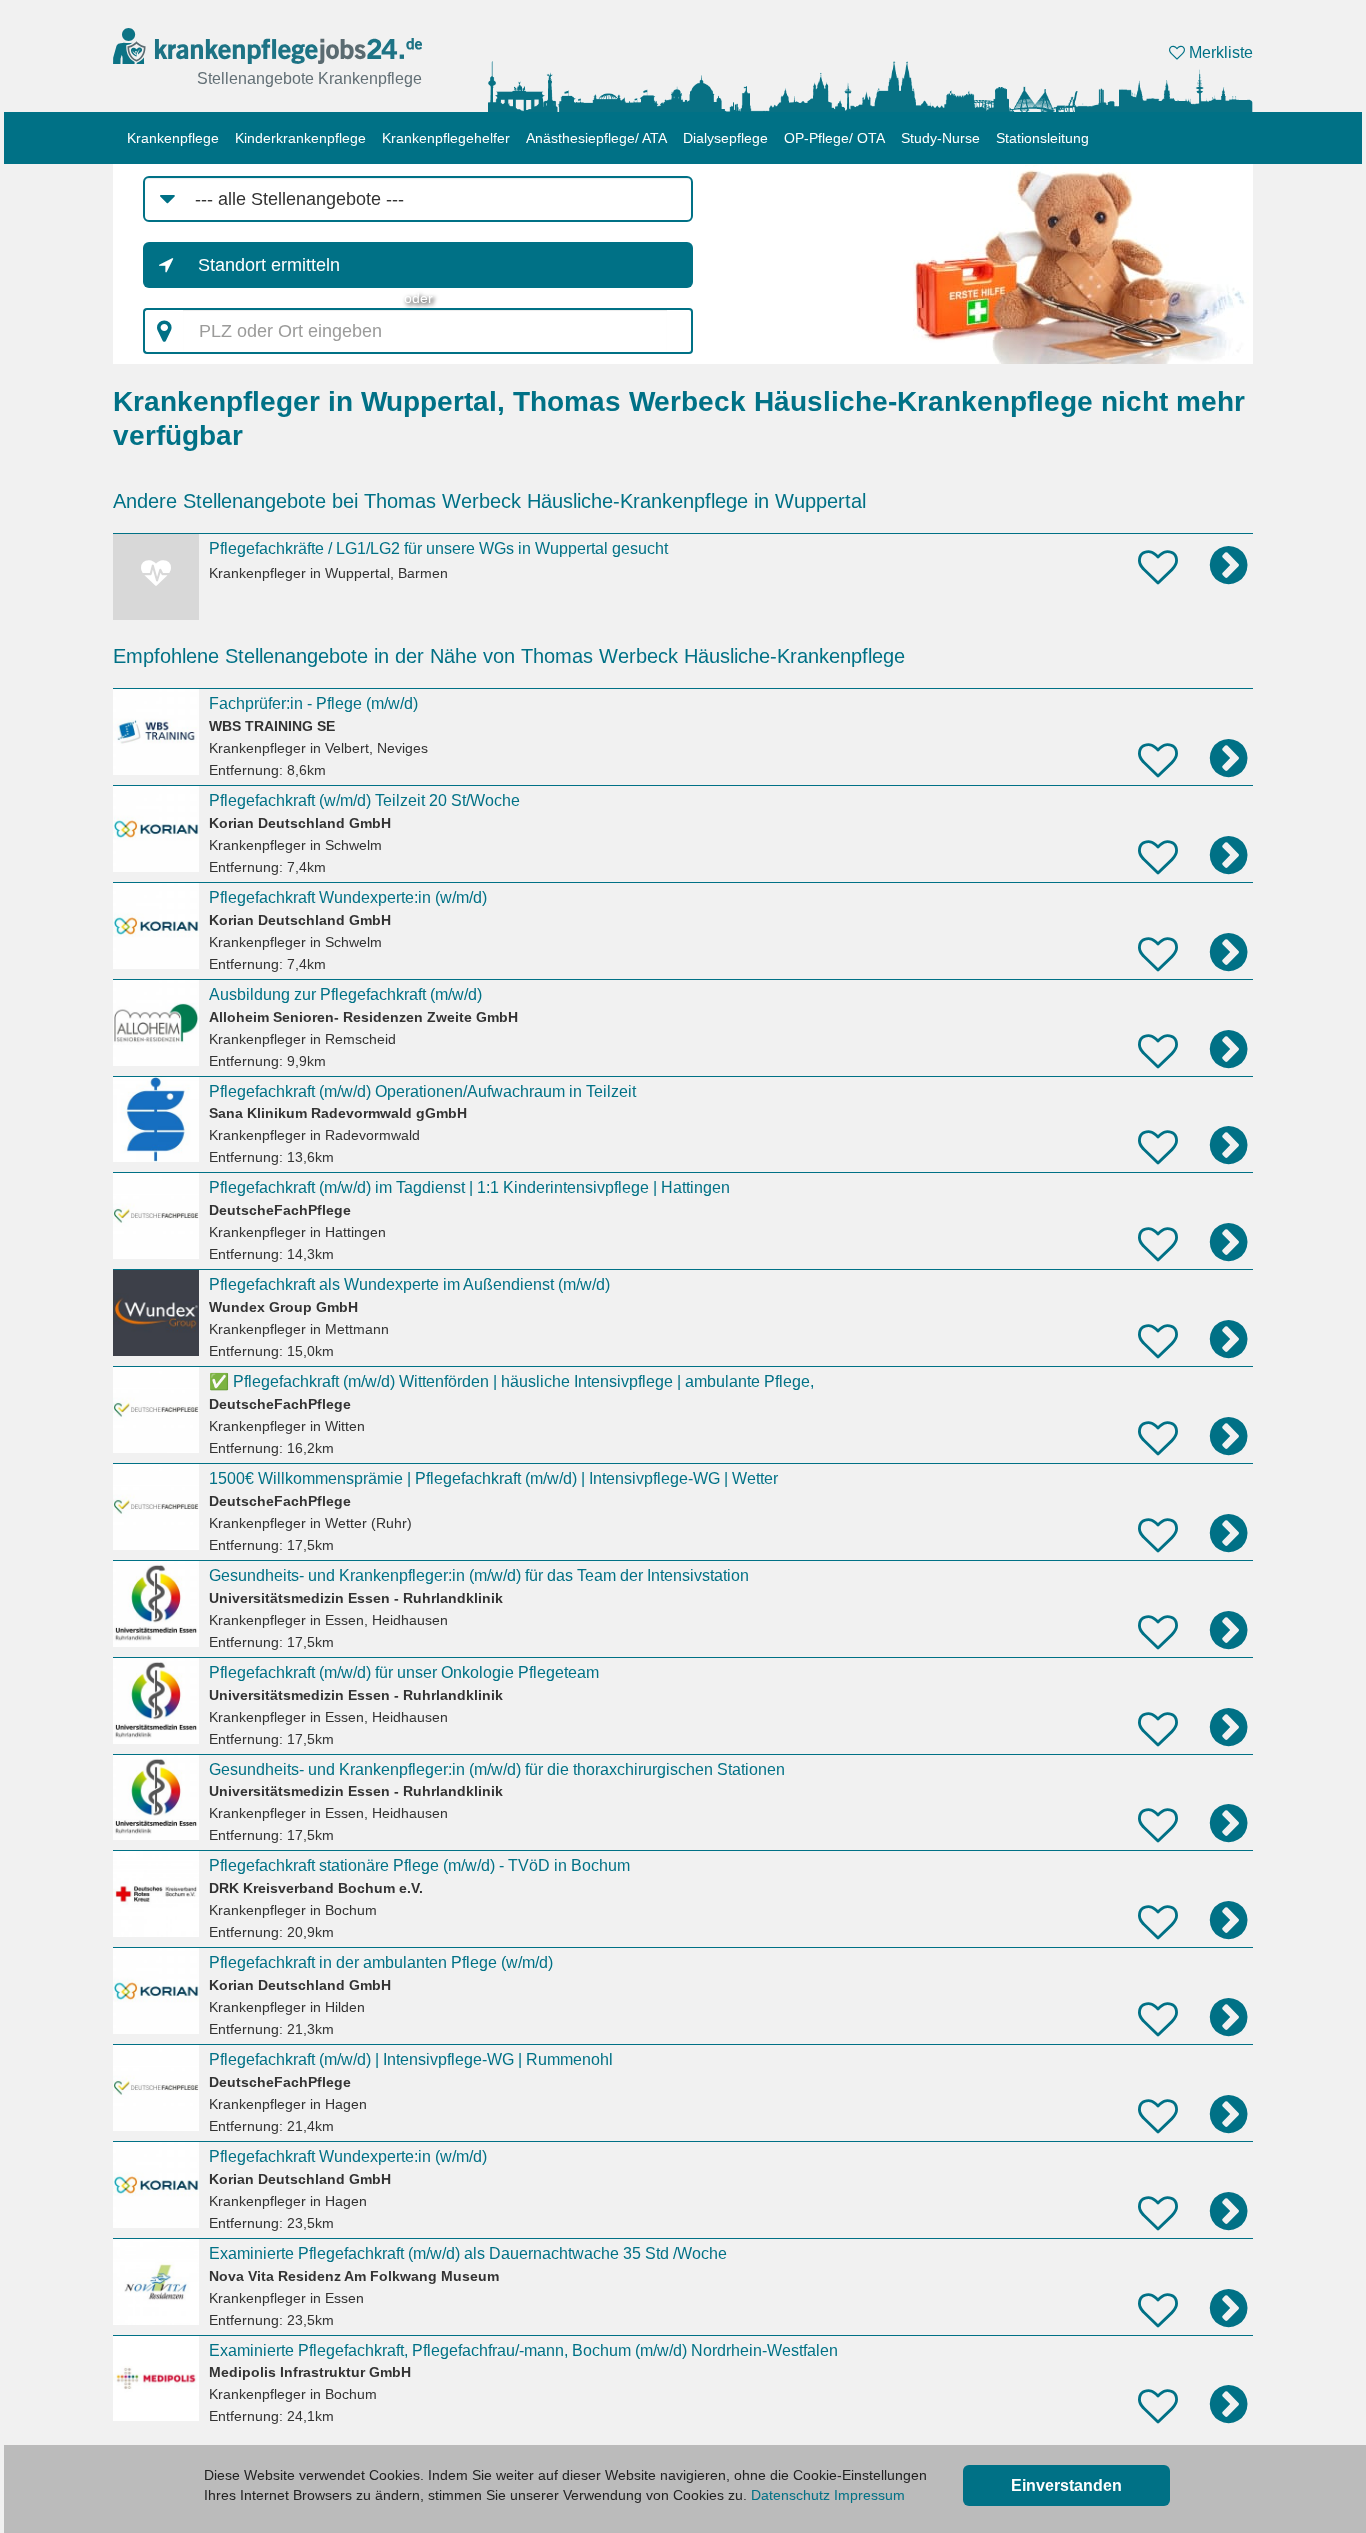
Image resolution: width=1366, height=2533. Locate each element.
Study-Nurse (940, 138)
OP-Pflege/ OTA (834, 138)
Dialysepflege (725, 138)
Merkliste (1219, 52)
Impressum (869, 2495)
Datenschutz (790, 2495)
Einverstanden (1066, 2485)
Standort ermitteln (269, 265)
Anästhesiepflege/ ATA (596, 138)
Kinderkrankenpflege (300, 138)
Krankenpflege (173, 138)
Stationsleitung (1042, 138)
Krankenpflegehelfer (446, 138)
